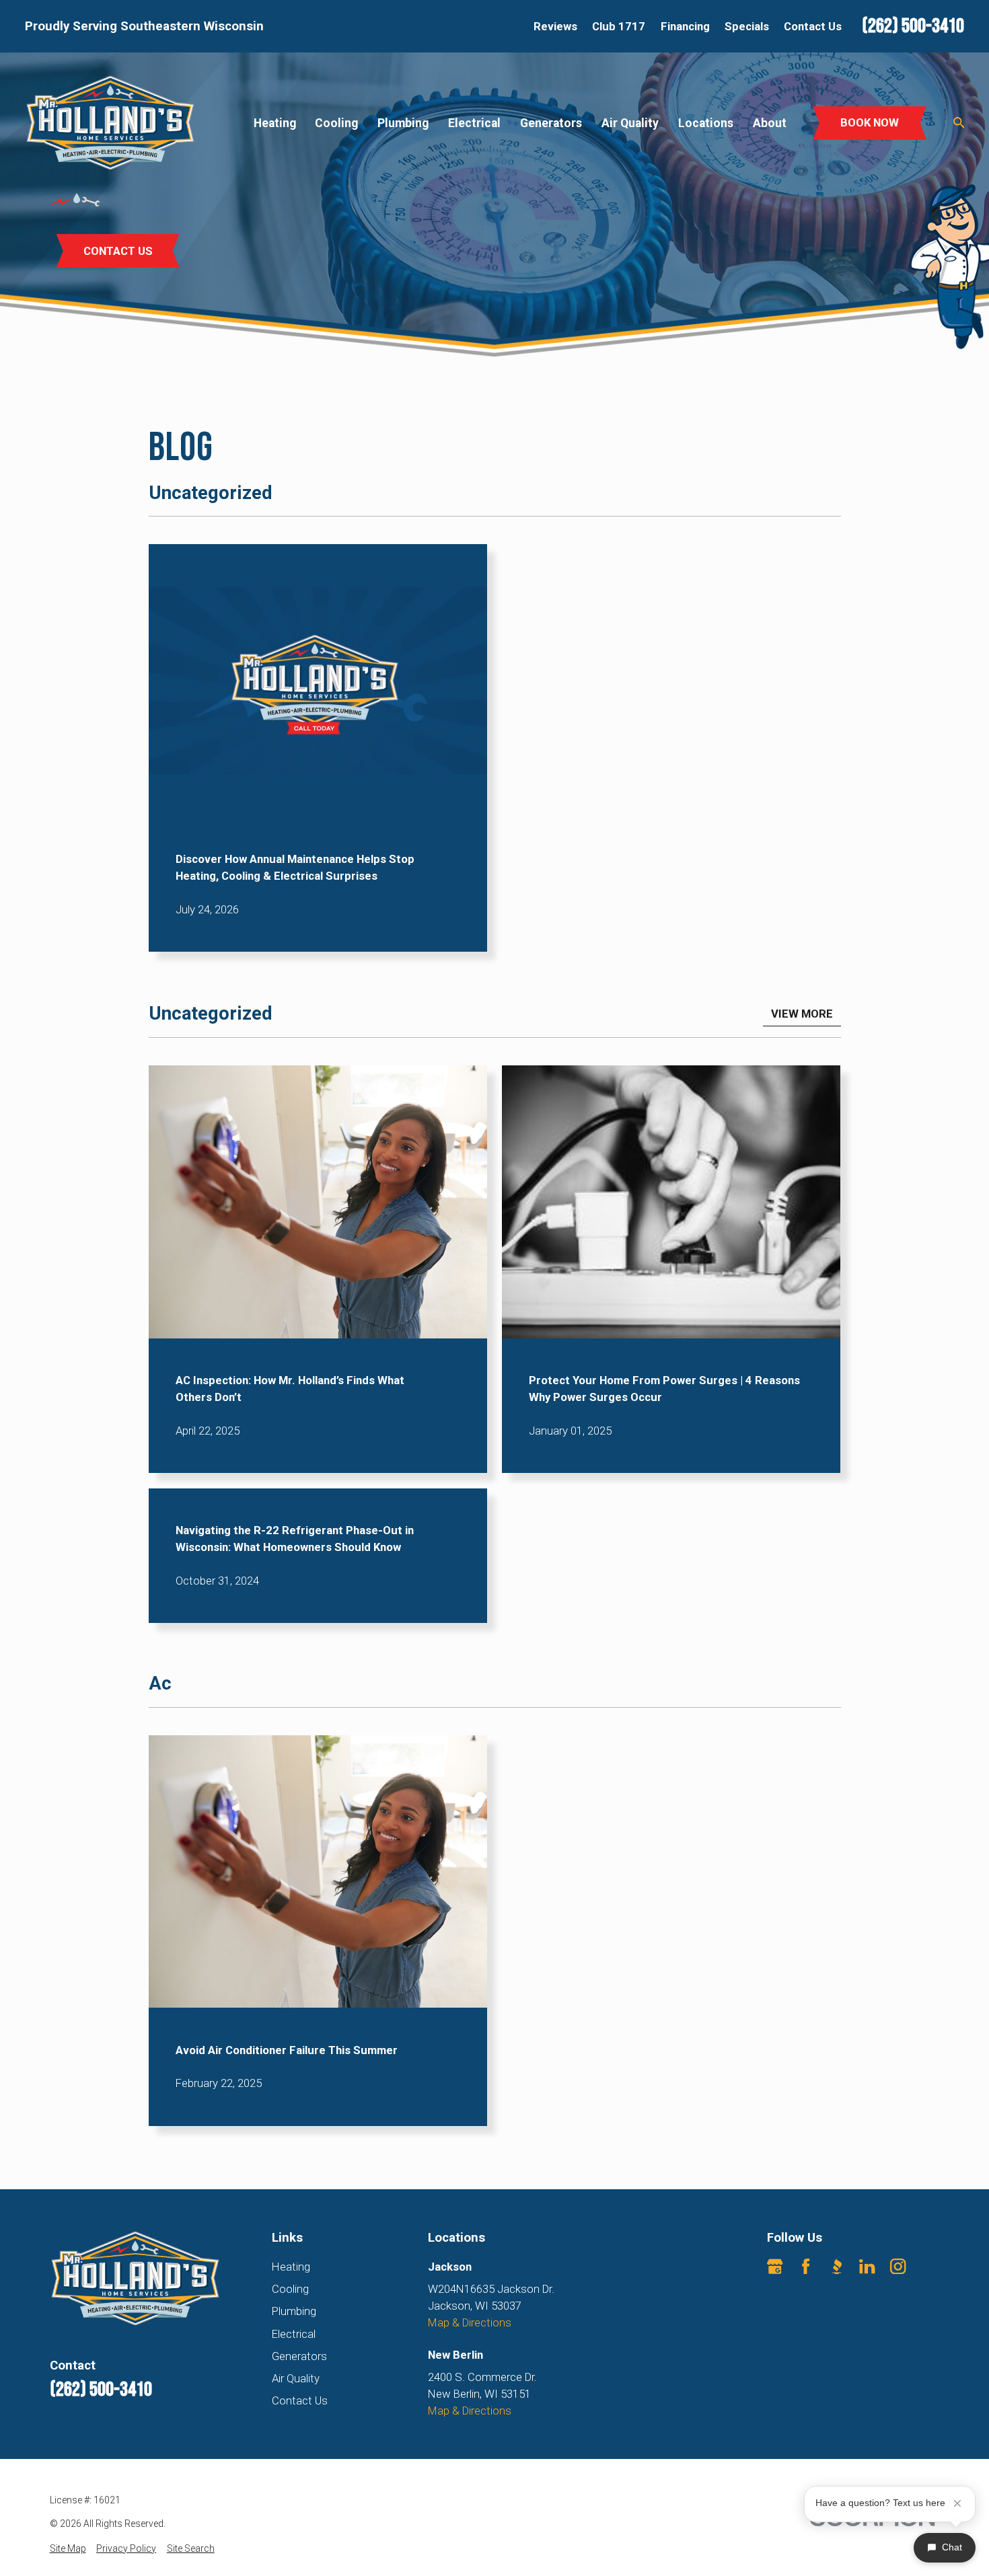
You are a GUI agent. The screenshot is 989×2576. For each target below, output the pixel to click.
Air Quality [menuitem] (630, 123)
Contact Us (813, 26)
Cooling (290, 2289)
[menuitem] (68, 2549)
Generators (299, 2356)
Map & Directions (470, 2322)
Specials (747, 26)
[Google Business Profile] (775, 2266)
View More (802, 1014)
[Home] (110, 123)
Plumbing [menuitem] (403, 123)
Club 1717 (619, 26)
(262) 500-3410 (913, 26)
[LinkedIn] (867, 2266)
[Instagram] (898, 2266)
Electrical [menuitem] (474, 123)
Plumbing (294, 2311)
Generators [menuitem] (551, 123)
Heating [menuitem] (275, 123)
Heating (291, 2267)
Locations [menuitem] (706, 123)
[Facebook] (806, 2266)
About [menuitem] (770, 123)
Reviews (555, 26)
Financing (685, 26)
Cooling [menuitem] (336, 123)
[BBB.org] (837, 2266)
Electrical (294, 2334)
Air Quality (296, 2378)
